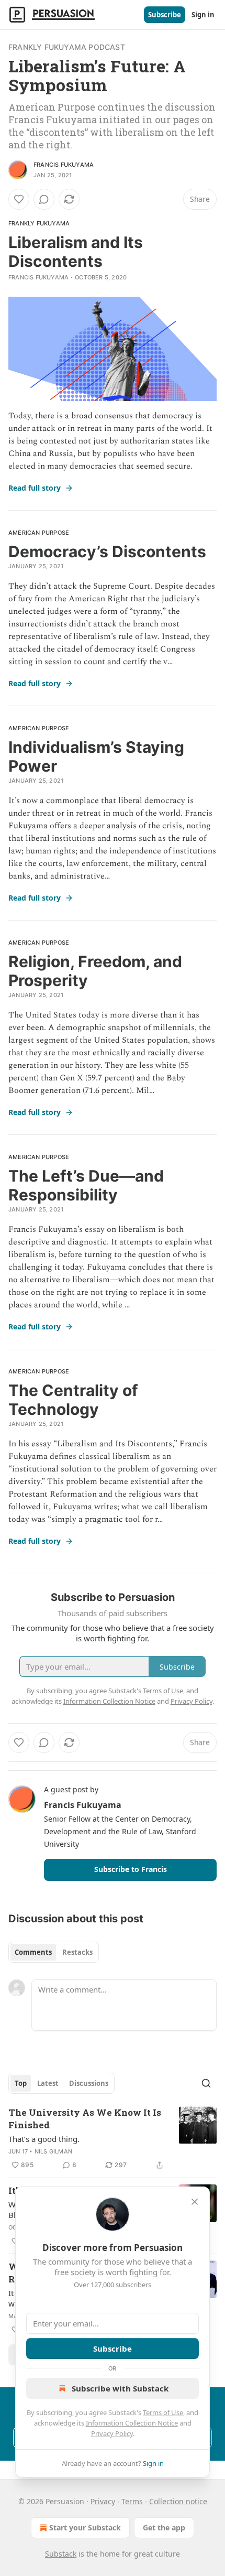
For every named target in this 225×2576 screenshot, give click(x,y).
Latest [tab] (48, 2083)
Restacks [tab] (77, 1952)
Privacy (103, 2501)
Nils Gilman (53, 2151)
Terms (132, 2501)
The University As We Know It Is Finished (85, 2119)
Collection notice (178, 2501)
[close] (195, 2202)
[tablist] (54, 1952)
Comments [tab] (33, 1952)
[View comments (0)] (44, 199)
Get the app (164, 2528)
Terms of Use (163, 2412)
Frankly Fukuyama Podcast (67, 47)
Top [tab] (21, 2083)
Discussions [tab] (89, 2083)
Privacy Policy (112, 2433)
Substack (61, 2554)
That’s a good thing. (44, 2139)
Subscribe (165, 15)
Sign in (203, 15)
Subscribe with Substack (120, 2388)
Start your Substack (85, 2528)
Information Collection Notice (132, 2423)
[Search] (206, 2083)
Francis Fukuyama (64, 165)
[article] (113, 2139)
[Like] (19, 199)
